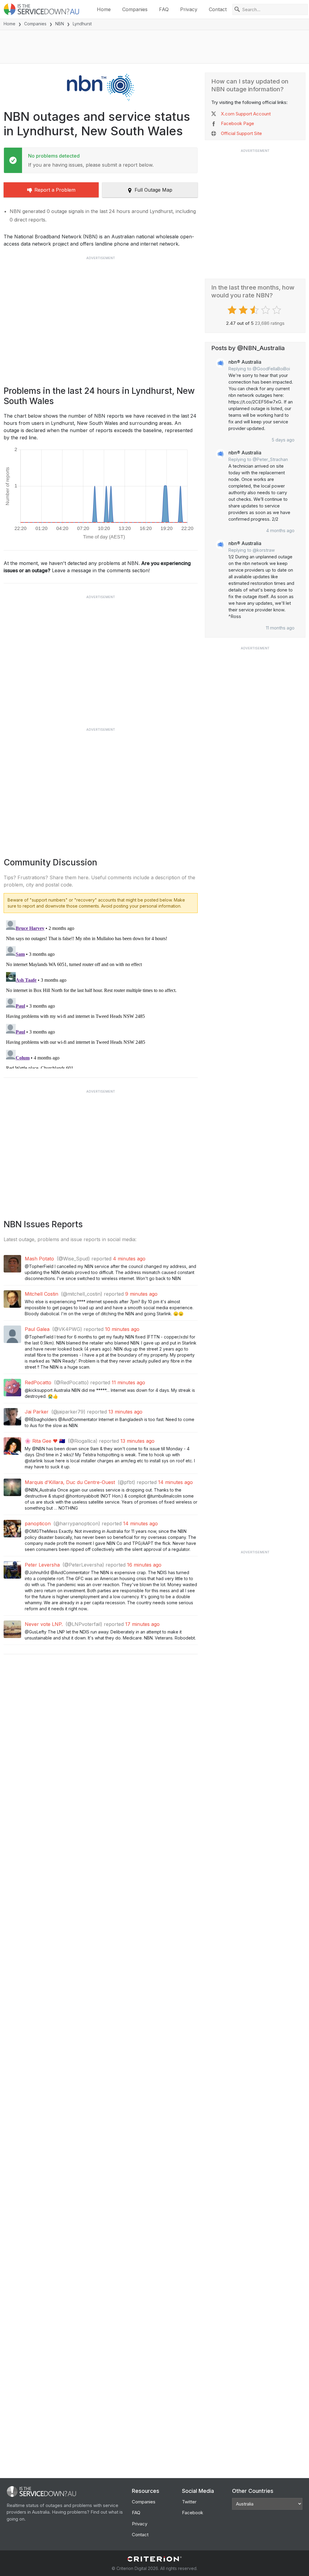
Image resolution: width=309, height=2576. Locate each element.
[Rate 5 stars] (277, 310)
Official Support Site (241, 133)
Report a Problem (55, 190)
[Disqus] (101, 993)
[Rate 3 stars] (255, 310)
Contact (218, 9)
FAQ (164, 9)
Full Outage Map (153, 190)
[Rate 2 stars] (244, 310)
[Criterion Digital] (154, 2559)
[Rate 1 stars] (233, 310)
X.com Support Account (246, 114)
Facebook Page (237, 123)
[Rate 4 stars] (266, 310)
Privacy (189, 9)
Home (104, 9)
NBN (60, 24)
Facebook (193, 2513)
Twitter (189, 2502)
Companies (135, 9)
